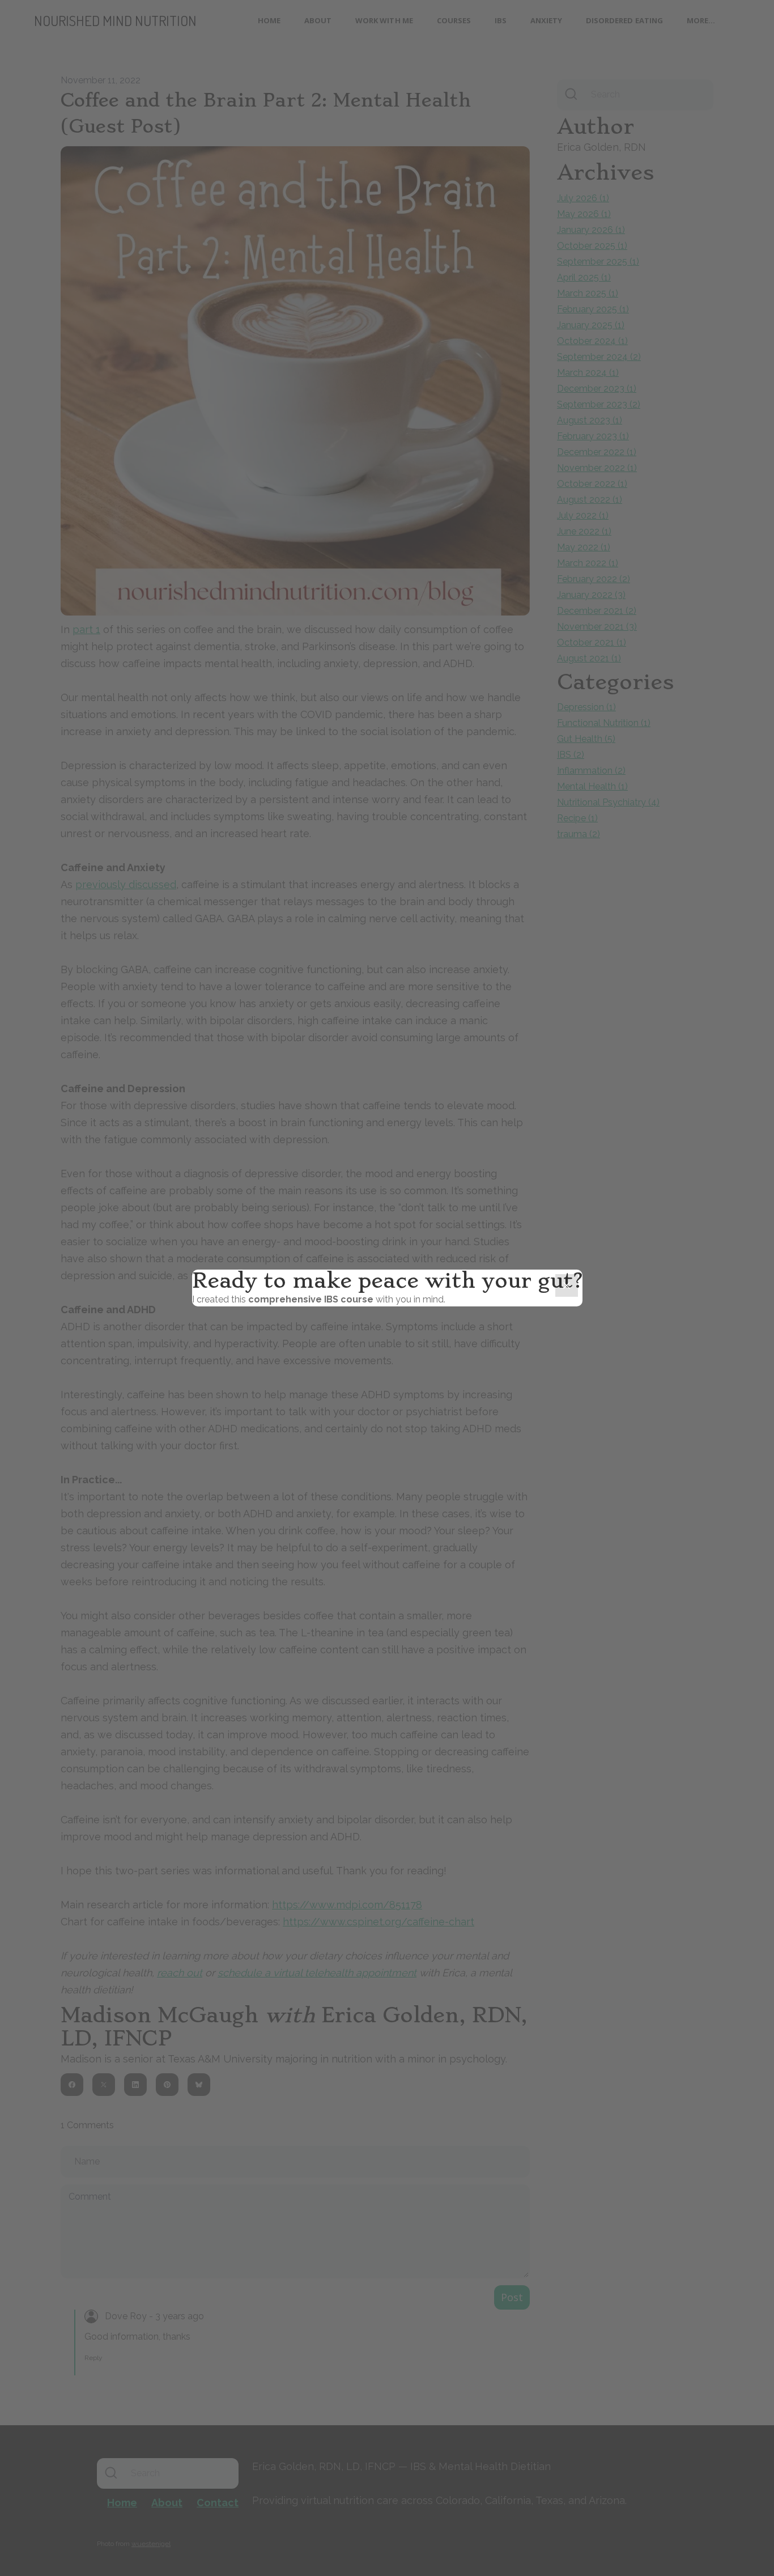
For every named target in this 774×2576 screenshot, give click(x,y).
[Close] (567, 1285)
